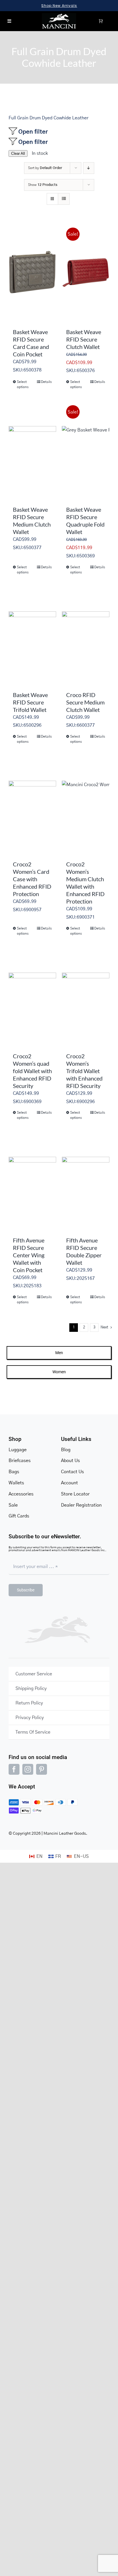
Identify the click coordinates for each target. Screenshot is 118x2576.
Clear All (18, 153)
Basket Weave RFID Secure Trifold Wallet (30, 702)
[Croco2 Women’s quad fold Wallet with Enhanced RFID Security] (32, 996)
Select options (23, 384)
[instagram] (28, 1769)
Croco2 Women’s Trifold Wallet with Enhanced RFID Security (84, 1071)
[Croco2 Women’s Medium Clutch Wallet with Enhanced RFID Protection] (86, 804)
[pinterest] (42, 1769)
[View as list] (64, 199)
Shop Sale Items (59, 6)
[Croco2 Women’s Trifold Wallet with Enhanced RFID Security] (86, 996)
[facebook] (14, 1769)
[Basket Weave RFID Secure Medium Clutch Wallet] (32, 450)
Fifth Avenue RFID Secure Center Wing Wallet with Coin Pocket (29, 1255)
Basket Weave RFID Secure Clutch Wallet (84, 339)
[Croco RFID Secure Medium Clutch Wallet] (86, 635)
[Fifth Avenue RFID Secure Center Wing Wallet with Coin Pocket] (32, 1180)
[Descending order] (89, 168)
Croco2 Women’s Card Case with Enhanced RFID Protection (32, 879)
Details (46, 382)
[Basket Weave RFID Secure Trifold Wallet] (32, 635)
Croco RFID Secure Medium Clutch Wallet (85, 702)
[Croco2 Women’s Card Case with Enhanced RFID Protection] (32, 804)
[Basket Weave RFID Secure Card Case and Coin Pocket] (32, 272)
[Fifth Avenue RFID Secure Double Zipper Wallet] (86, 1180)
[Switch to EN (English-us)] (78, 1856)
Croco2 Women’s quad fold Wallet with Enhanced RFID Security (32, 1071)
